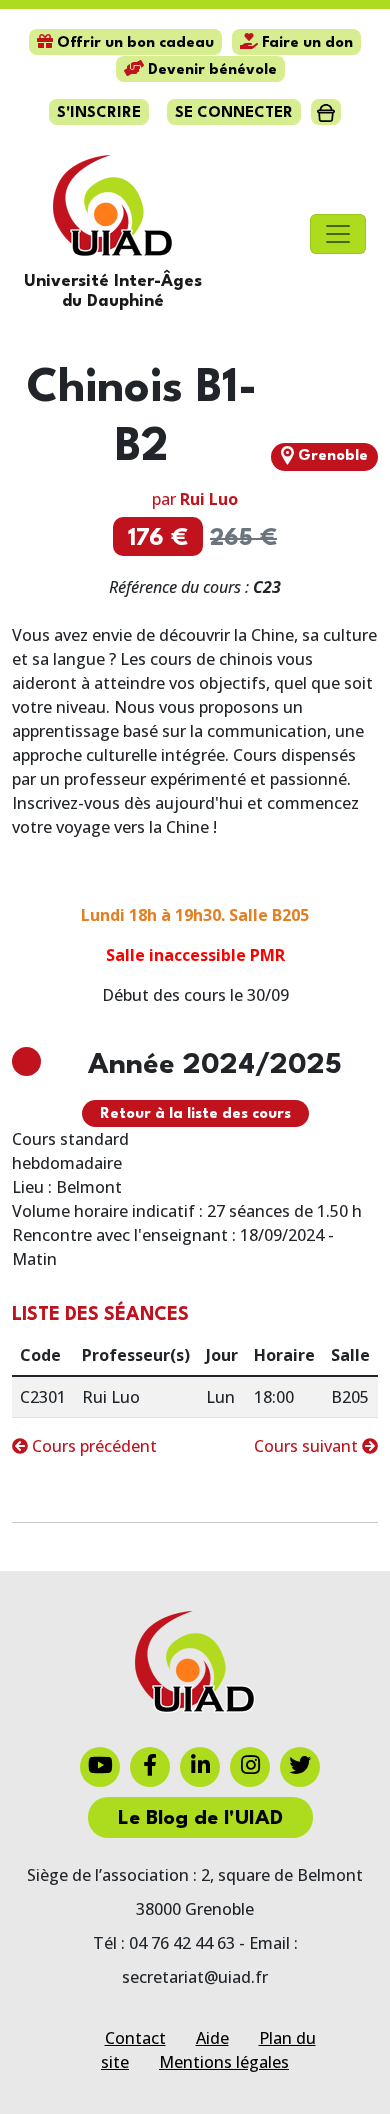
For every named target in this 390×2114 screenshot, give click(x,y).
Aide (212, 2038)
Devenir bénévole (210, 70)
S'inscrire (99, 113)
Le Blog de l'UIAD (200, 1819)
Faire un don (305, 43)
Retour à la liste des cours (195, 1114)
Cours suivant (308, 1446)
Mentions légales (224, 2062)
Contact (135, 2038)
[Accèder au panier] (325, 112)
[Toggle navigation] (338, 234)
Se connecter (234, 113)
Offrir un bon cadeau (133, 43)
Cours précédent (92, 1446)
